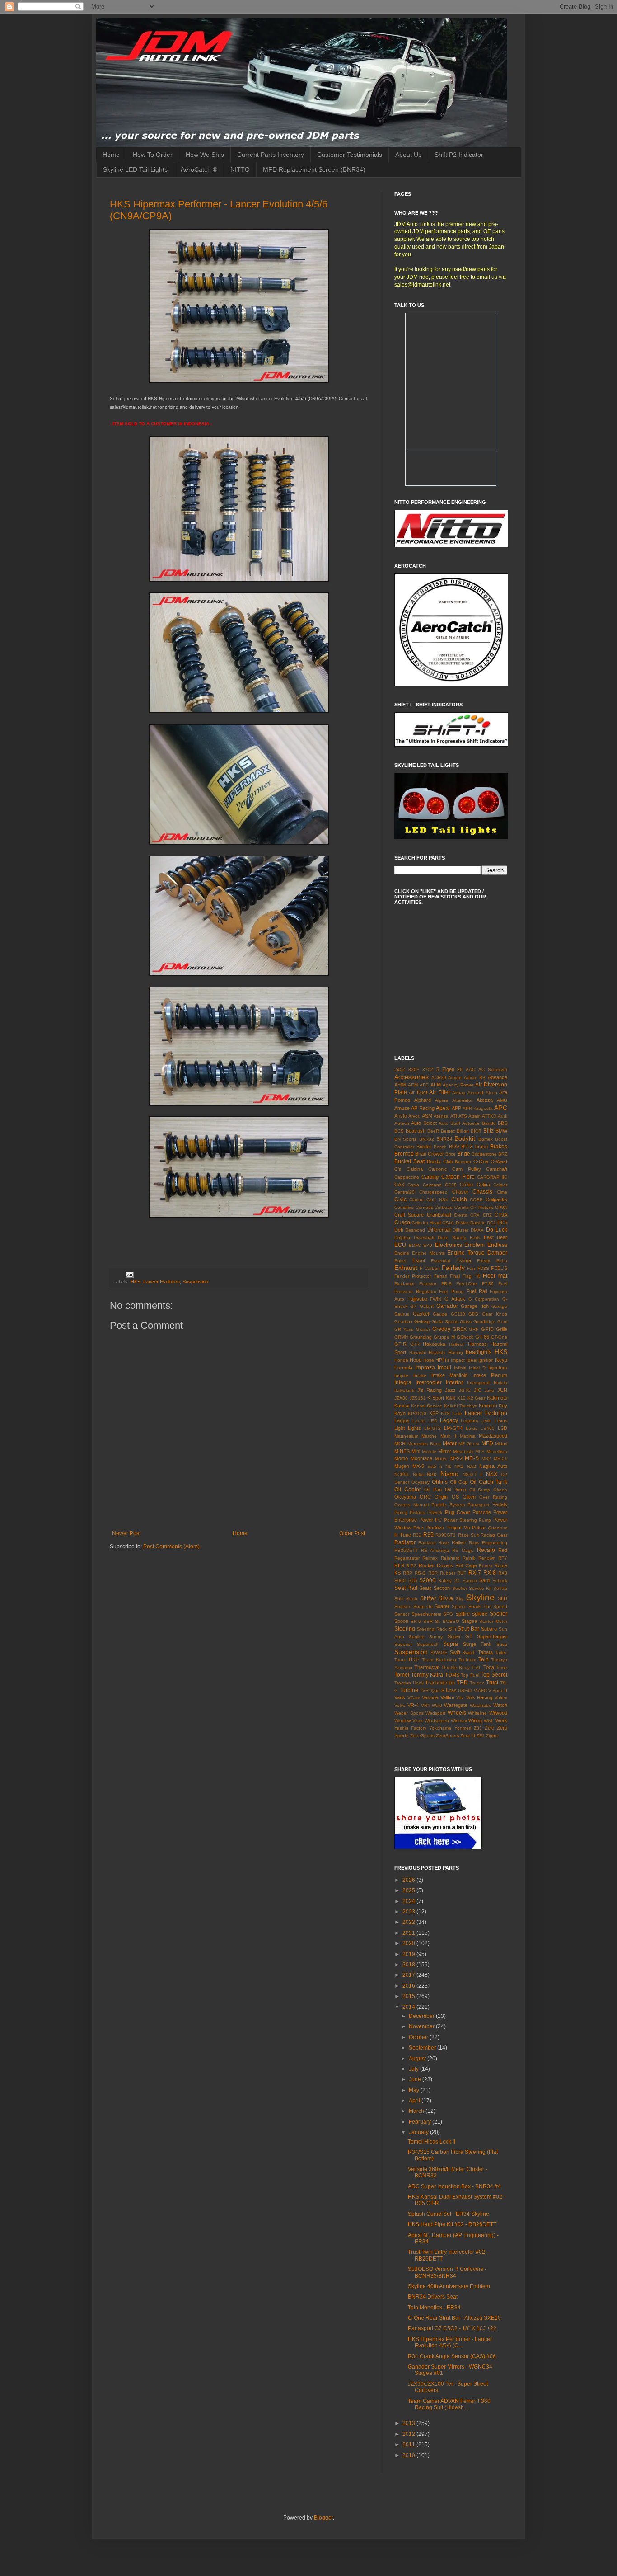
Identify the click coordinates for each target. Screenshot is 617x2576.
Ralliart (459, 1542)
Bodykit (465, 1138)
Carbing (430, 1177)
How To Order (153, 155)
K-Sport (436, 1398)
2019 (409, 1954)
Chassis (482, 1192)
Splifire (463, 1614)
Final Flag (461, 1276)
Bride (464, 1154)
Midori (501, 1444)
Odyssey (421, 1482)
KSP (434, 1413)
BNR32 (427, 1139)
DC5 (502, 1222)
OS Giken (464, 1497)
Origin (441, 1497)
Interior (454, 1382)
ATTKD (489, 1116)
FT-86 (488, 1284)
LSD (502, 1428)
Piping (401, 1512)
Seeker (460, 1588)
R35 (428, 1535)
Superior (403, 1644)
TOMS (452, 1675)
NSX (492, 1474)
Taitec (501, 1652)
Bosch (440, 1147)
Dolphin (402, 1238)
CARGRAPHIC (492, 1177)
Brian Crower (430, 1154)
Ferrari (441, 1276)
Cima (502, 1192)
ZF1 (481, 1736)
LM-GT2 (432, 1428)
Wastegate (456, 1705)
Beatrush (416, 1131)
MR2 (486, 1459)
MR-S (472, 1458)
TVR (424, 1690)
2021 (409, 1933)
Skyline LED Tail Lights (135, 169)
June (416, 2079)
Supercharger (492, 1636)
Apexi (443, 1108)
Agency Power (458, 1085)
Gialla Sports (445, 1322)
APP (456, 1108)
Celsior (500, 1185)
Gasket (421, 1314)
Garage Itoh (474, 1306)
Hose (429, 1360)
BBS (502, 1123)
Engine (402, 1253)
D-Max (462, 1223)
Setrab (500, 1588)
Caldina (415, 1169)
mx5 (432, 1466)
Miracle (429, 1451)
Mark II (448, 1436)
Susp (502, 1644)
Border (424, 1147)
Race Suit (468, 1535)
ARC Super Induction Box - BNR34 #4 (454, 2186)
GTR (415, 1344)
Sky (460, 1599)
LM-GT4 (453, 1428)
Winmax (459, 1721)
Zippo (492, 1736)
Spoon (401, 1621)
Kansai (402, 1406)
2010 (409, 2455)
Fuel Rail (477, 1291)
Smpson (403, 1606)
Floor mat (495, 1276)
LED (433, 1421)
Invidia (500, 1383)
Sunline (417, 1637)
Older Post (352, 1533)
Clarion (416, 1200)
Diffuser (460, 1230)
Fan (471, 1268)
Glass (466, 1322)
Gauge (440, 1314)
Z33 (478, 1728)
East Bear (496, 1237)
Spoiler (498, 1614)
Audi (502, 1116)
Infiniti (460, 1368)
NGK (432, 1474)
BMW (501, 1131)
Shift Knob (406, 1599)
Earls (475, 1238)
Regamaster (407, 1558)
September (423, 2048)
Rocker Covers (436, 1565)
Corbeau (444, 1207)
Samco (470, 1581)
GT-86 (482, 1337)
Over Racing (493, 1497)
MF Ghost (469, 1444)
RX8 (503, 1573)
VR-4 (413, 1705)
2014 (409, 2007)
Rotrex (486, 1566)
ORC (425, 1497)
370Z (428, 1069)
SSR (428, 1621)
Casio (413, 1185)
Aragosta (483, 1108)
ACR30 (439, 1078)
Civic (400, 1199)
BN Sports (405, 1139)
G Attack (455, 1299)
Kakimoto (497, 1398)
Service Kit (480, 1588)
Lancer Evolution (161, 1282)
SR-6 (416, 1621)
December (422, 2016)
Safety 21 (449, 1581)
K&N (451, 1398)
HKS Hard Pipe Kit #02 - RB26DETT (452, 2224)
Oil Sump (480, 1490)
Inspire (401, 1375)
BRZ (503, 1154)
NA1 (459, 1466)
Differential (439, 1230)
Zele (489, 1728)
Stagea (469, 1621)
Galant (427, 1306)
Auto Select (424, 1123)
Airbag (459, 1093)
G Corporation (484, 1299)
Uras (451, 1690)
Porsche (482, 1512)
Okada (500, 1490)
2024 (409, 1901)
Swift (455, 1652)
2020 (409, 1943)
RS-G (420, 1573)
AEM (413, 1085)
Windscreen (437, 1721)
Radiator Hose (434, 1543)
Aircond (475, 1093)
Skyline (480, 1597)
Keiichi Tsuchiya (461, 1406)
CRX (475, 1215)
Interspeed (478, 1383)
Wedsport (435, 1713)
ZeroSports (447, 1736)
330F (414, 1069)
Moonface (421, 1458)
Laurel (419, 1421)
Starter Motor (493, 1621)
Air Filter (439, 1092)
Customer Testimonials (350, 155)
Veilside (430, 1697)
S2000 (427, 1580)
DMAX (477, 1230)
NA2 (472, 1466)
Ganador (447, 1306)
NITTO (240, 169)
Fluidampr (404, 1284)
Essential (440, 1261)
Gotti (502, 1322)
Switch (469, 1652)
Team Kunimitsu (439, 1660)
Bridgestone (484, 1154)
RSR (433, 1573)
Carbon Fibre (458, 1177)
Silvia (446, 1598)
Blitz (488, 1131)
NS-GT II (473, 1474)
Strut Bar (468, 1629)
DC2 (491, 1223)
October (419, 2037)
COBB (476, 1200)
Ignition (486, 1360)
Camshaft (497, 1169)
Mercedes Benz (424, 1444)
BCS (399, 1131)
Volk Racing (479, 1697)
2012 (409, 2434)
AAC (470, 1069)
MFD (487, 1443)
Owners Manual (411, 1505)
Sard (484, 1580)
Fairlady (453, 1268)
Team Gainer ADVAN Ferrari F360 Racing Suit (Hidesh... (449, 2404)
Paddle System (448, 1505)
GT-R (400, 1344)
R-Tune (403, 1535)
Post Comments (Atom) (171, 1547)
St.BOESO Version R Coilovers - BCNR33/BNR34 (447, 2272)
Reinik (469, 1558)
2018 (409, 1965)
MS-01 (500, 1459)
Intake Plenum (490, 1375)
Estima (464, 1260)
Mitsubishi (463, 1451)
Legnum (469, 1421)
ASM (427, 1116)
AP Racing (423, 1108)
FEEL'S (499, 1268)
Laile (457, 1413)
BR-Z (467, 1147)
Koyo (400, 1413)
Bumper (463, 1162)
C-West (499, 1161)
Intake (420, 1375)
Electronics (449, 1245)
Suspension (195, 1282)
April (415, 2101)
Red (503, 1550)
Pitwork (435, 1512)
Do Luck (497, 1230)
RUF (462, 1573)
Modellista (497, 1451)
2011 (409, 2444)
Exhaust (406, 1268)
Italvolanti (404, 1390)
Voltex (501, 1698)
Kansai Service (427, 1406)
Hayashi (418, 1352)
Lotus (472, 1428)
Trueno (477, 1683)
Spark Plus (480, 1606)
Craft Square (409, 1215)
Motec (441, 1459)
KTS (445, 1413)
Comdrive (404, 1207)
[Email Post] (129, 1274)
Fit (477, 1276)
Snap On (423, 1606)
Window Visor (409, 1721)
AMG (502, 1100)
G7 (413, 1306)
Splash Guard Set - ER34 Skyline (449, 2214)
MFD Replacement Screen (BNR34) (314, 169)
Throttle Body (456, 1667)
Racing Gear (494, 1535)
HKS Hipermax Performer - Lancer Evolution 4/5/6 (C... (450, 2342)
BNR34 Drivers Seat (433, 2297)
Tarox (400, 1660)
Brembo (404, 1154)
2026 (409, 1880)
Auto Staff (449, 1123)
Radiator (405, 1542)
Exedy (484, 1261)
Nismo (449, 1474)
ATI (454, 1116)
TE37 (414, 1659)
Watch (500, 1705)
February (421, 2122)
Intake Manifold (450, 1375)
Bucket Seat (409, 1161)
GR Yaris (404, 1329)
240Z (400, 1069)
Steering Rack (432, 1629)
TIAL (477, 1667)
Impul (444, 1368)
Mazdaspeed (493, 1436)
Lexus (501, 1421)
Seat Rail (406, 1588)
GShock (465, 1337)
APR (467, 1108)
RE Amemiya (435, 1550)
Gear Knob (495, 1314)
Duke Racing (452, 1238)
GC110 (458, 1314)
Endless (497, 1245)
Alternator (462, 1100)
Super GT (460, 1636)
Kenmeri (488, 1406)
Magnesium (406, 1436)
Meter (450, 1443)
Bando (489, 1123)
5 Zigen (445, 1069)
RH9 (399, 1565)
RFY (503, 1558)
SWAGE (439, 1652)
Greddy (441, 1329)
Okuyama (405, 1497)
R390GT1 (446, 1535)
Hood (416, 1360)
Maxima (468, 1436)
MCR (400, 1443)
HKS (136, 1282)
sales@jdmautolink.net (422, 285)
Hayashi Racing (446, 1352)
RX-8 (490, 1573)
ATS (463, 1116)
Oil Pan (433, 1490)
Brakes (499, 1147)
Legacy (449, 1420)
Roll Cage (466, 1565)
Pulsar (479, 1528)
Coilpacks (496, 1199)
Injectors (498, 1368)
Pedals (500, 1504)
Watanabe (481, 1705)
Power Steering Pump (467, 1520)
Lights (414, 1428)
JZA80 (401, 1398)
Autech (402, 1123)
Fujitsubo (417, 1299)
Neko (418, 1474)
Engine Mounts (428, 1253)
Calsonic (438, 1169)
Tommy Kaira (427, 1675)
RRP (408, 1573)
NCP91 (402, 1474)
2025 (409, 1890)
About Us (408, 155)
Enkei (400, 1261)
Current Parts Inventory (271, 155)
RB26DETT (406, 1550)
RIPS (411, 1566)
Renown (487, 1558)
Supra (451, 1644)
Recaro (486, 1550)
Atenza (441, 1116)
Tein (484, 1659)
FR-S (446, 1284)
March (417, 2111)
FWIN (436, 1299)
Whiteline (477, 1713)
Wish (489, 1721)
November (422, 2026)
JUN (502, 1390)
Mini (416, 1451)
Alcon (491, 1093)
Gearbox (403, 1322)
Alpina (442, 1100)
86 (460, 1069)
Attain (474, 1116)
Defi (399, 1230)
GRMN (401, 1337)
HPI (439, 1360)
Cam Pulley (466, 1169)
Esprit (419, 1260)
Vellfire (447, 1697)
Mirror (445, 1451)
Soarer (442, 1606)
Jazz (450, 1390)
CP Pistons (482, 1207)
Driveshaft (424, 1238)
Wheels (457, 1713)
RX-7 (475, 1573)
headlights (479, 1352)
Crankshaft (439, 1215)
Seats (425, 1588)
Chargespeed (433, 1192)
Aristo (401, 1116)
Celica (483, 1185)
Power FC (431, 1520)
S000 (400, 1581)
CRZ (487, 1215)
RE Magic (463, 1550)
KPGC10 (417, 1413)
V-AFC (480, 1690)
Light (400, 1428)
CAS (399, 1185)
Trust (492, 1683)
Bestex (448, 1131)
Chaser (460, 1192)
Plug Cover (458, 1512)
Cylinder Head (426, 1223)
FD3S (483, 1268)
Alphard (423, 1100)
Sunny (436, 1637)
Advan (455, 1078)
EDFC (415, 1245)
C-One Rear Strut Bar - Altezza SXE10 (454, 2318)
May (415, 2090)
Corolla (462, 1207)
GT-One (499, 1337)
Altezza (485, 1100)
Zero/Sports (422, 1736)
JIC (478, 1390)
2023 (409, 1912)
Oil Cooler (408, 1490)
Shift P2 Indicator (459, 155)
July (414, 2069)
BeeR (433, 1131)
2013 (409, 2423)
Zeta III (468, 1736)
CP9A (501, 1207)
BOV (454, 1147)
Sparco (459, 1606)
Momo (401, 1458)
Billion (463, 1131)
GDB (473, 1314)
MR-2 (456, 1458)
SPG (448, 1614)
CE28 (451, 1185)
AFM (436, 1085)
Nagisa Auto (493, 1466)
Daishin (478, 1223)
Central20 (404, 1192)
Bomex (486, 1139)
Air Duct (418, 1092)
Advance (498, 1077)
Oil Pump (456, 1490)
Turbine (409, 1690)
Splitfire (479, 1614)
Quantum (498, 1528)
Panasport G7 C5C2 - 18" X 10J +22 (452, 2328)
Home (111, 155)
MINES (402, 1451)
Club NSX (437, 1200)
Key (503, 1406)
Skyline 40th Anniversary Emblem (449, 2286)
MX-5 (418, 1466)
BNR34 (444, 1139)
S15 (413, 1580)
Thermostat (427, 1667)
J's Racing (430, 1390)
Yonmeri (463, 1728)
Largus (402, 1420)
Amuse (402, 1108)
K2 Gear (477, 1398)
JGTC (465, 1390)
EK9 (428, 1245)
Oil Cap (458, 1482)
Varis (400, 1697)
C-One (481, 1161)
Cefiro (466, 1185)
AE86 (400, 1085)
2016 (409, 1986)
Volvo (400, 1705)
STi (452, 1629)
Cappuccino (407, 1177)
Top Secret (494, 1675)
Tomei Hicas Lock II (432, 2142)
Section (442, 1588)
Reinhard (450, 1558)
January (419, 2132)
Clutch (459, 1199)
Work (501, 1720)
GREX (460, 1329)
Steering (405, 1629)
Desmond (415, 1230)
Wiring (475, 1720)
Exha (502, 1261)
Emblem (474, 1245)
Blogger (323, 2518)
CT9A (501, 1215)
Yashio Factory (410, 1728)
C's (398, 1169)
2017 (409, 1975)
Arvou (414, 1116)
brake (481, 1147)
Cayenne (432, 1185)
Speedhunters (426, 1614)
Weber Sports (409, 1713)
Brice (451, 1154)
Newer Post (126, 1533)
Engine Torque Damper (477, 1253)
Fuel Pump (451, 1291)
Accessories (411, 1077)
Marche (429, 1436)
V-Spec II (498, 1690)
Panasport (478, 1505)
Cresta (461, 1215)
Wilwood (498, 1713)
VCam (414, 1698)
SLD (502, 1598)
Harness (477, 1344)
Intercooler (429, 1382)
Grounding (421, 1337)
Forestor (428, 1284)
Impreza (425, 1368)
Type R (437, 1690)
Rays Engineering (488, 1543)
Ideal (472, 1360)
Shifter (428, 1598)
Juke (489, 1390)
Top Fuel (470, 1675)
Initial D (477, 1368)
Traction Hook (409, 1683)
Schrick (500, 1581)
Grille (502, 1329)
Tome (502, 1667)
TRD (462, 1683)
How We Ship (205, 155)
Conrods (424, 1207)
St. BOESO (447, 1621)
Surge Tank (477, 1644)
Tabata (485, 1652)
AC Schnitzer (493, 1069)
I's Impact (455, 1360)
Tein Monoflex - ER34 (434, 2308)
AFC (424, 1085)
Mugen (402, 1466)
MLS (480, 1451)
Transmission (440, 1683)
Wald (437, 1705)
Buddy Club (440, 1161)
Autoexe (471, 1123)
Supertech (428, 1644)
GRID (487, 1329)
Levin (486, 1421)
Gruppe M (444, 1337)
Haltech (457, 1344)
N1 (448, 1466)
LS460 (488, 1428)
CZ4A (448, 1223)
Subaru (489, 1629)
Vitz (460, 1698)
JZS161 (418, 1398)
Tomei (402, 1675)
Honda (401, 1360)
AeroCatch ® (199, 169)
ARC (501, 1108)
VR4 (425, 1705)
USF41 (465, 1690)
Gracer (423, 1329)
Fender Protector (413, 1276)
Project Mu (458, 1528)
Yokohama (440, 1728)
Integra (403, 1382)
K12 (461, 1398)
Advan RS (475, 1078)
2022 (409, 1922)
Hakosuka (434, 1344)
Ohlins (440, 1482)
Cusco (402, 1222)
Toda (489, 1667)
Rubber (448, 1573)
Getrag (422, 1321)
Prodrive (435, 1528)
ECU (400, 1245)
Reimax (430, 1558)
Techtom (467, 1660)
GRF (474, 1329)
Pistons (417, 1512)
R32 (417, 1535)
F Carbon (430, 1268)
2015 (409, 1996)
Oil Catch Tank (488, 1482)
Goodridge (484, 1322)
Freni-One (467, 1284)
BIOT (476, 1131)
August (418, 2059)
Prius (418, 1528)
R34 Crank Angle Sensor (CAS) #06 (452, 2356)
